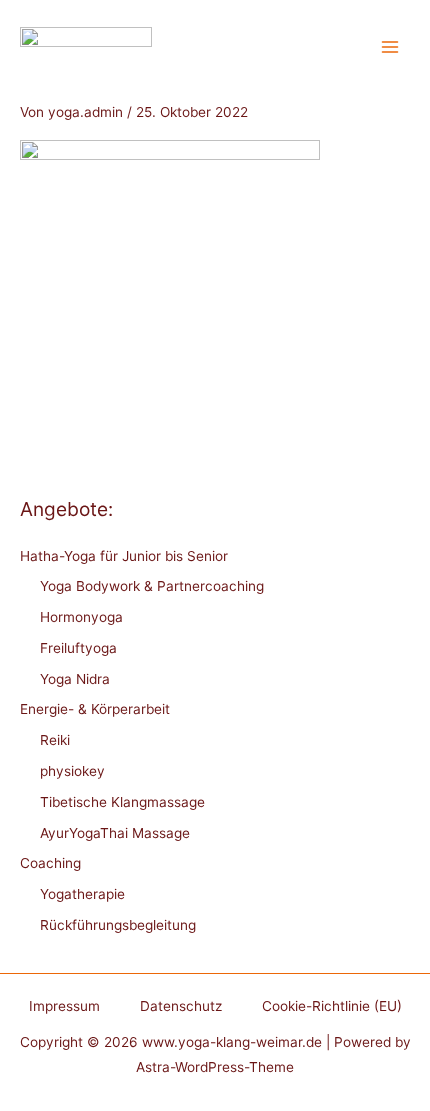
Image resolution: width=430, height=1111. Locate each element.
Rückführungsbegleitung (118, 925)
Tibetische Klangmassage (122, 802)
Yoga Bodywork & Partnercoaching (152, 586)
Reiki (55, 740)
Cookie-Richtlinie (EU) (332, 1006)
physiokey (72, 771)
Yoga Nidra (75, 679)
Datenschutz (181, 1006)
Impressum (64, 1006)
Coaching (50, 863)
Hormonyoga (81, 617)
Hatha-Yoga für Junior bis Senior (124, 556)
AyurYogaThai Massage (115, 833)
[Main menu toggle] (390, 47)
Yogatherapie (82, 894)
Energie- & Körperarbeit (95, 709)
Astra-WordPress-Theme (215, 1067)
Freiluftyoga (78, 648)
